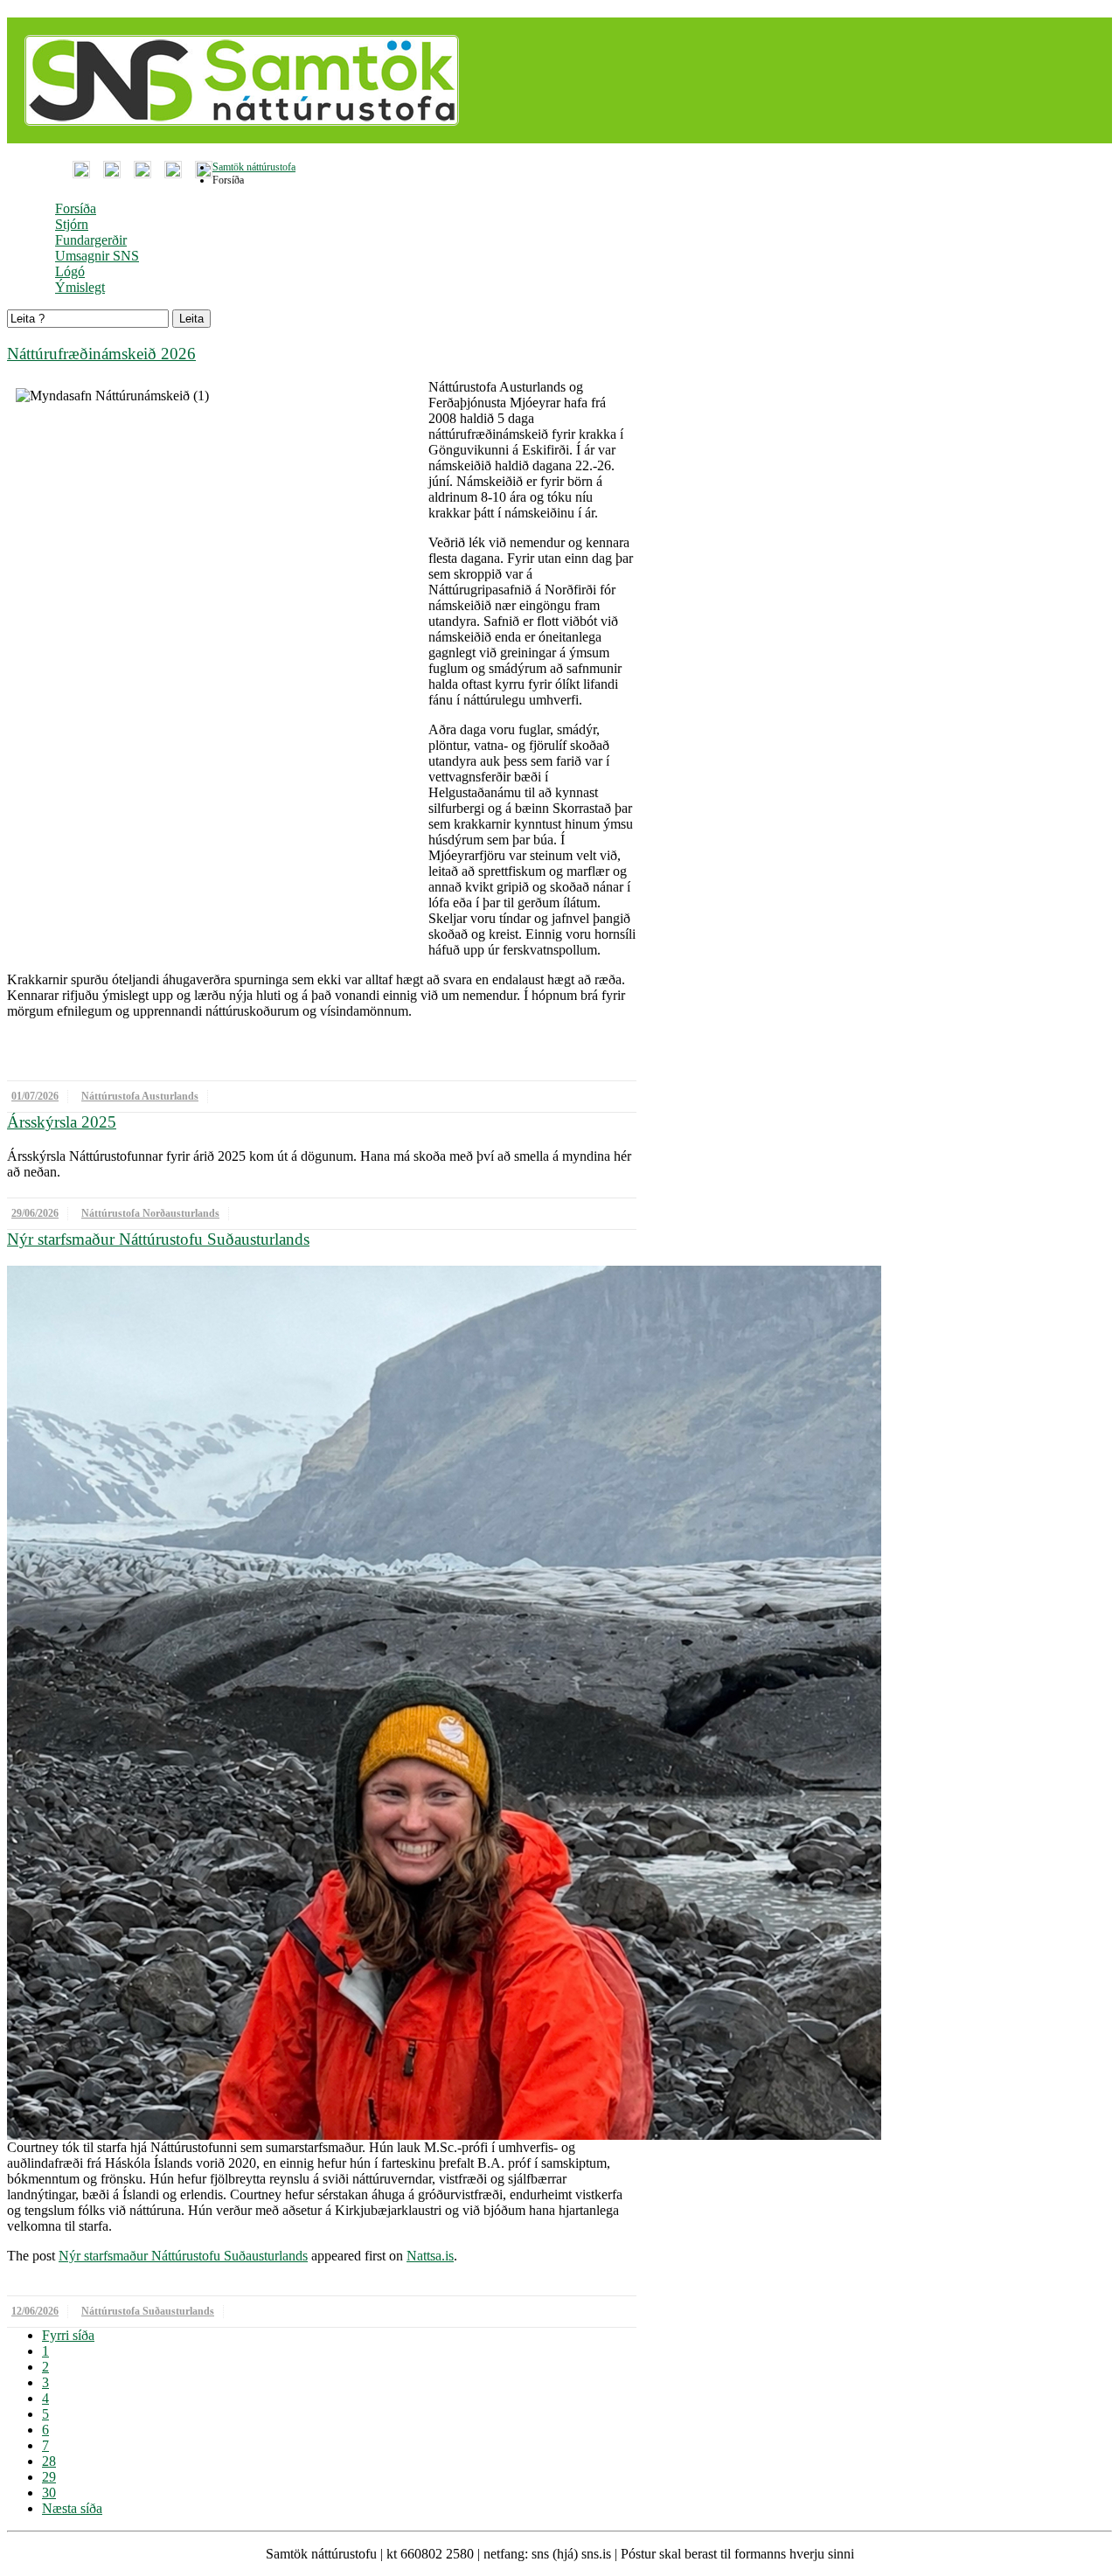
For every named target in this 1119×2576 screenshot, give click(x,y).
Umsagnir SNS (97, 256)
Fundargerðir (91, 240)
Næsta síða (72, 2508)
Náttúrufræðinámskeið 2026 (101, 354)
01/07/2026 (35, 1096)
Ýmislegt (80, 287)
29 (49, 2477)
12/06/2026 (35, 2311)
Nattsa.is (430, 2256)
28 (49, 2461)
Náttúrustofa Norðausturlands (150, 1213)
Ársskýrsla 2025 (62, 1122)
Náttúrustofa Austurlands (140, 1096)
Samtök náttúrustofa (254, 167)
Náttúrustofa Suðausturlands (148, 2311)
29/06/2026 (35, 1213)
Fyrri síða (68, 2335)
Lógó (70, 271)
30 (49, 2493)
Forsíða (76, 208)
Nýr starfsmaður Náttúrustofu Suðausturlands (158, 1239)
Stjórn (72, 224)
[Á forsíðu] (237, 139)
